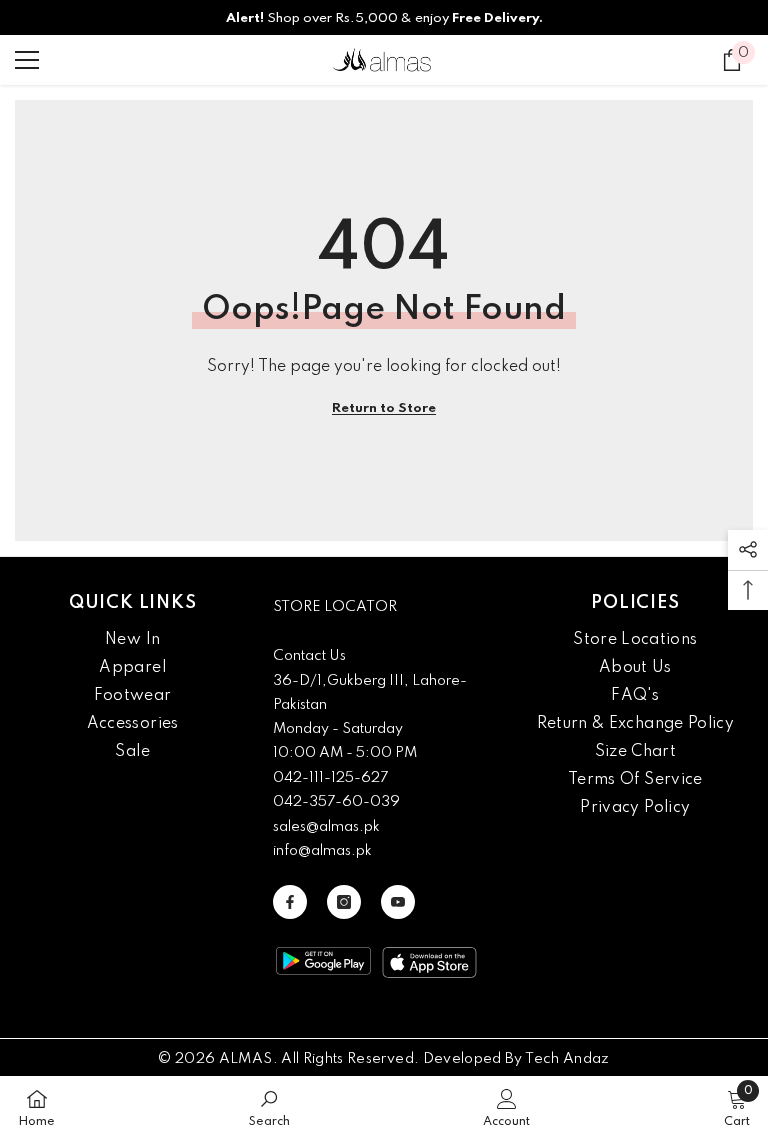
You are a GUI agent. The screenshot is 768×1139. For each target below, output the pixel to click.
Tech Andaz (567, 1059)
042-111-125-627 (330, 778)
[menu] (27, 60)
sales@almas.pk (326, 827)
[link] (269, 1107)
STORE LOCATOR (335, 607)
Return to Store (384, 408)
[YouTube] (398, 902)
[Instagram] (344, 902)
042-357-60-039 (336, 802)
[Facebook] (290, 902)
